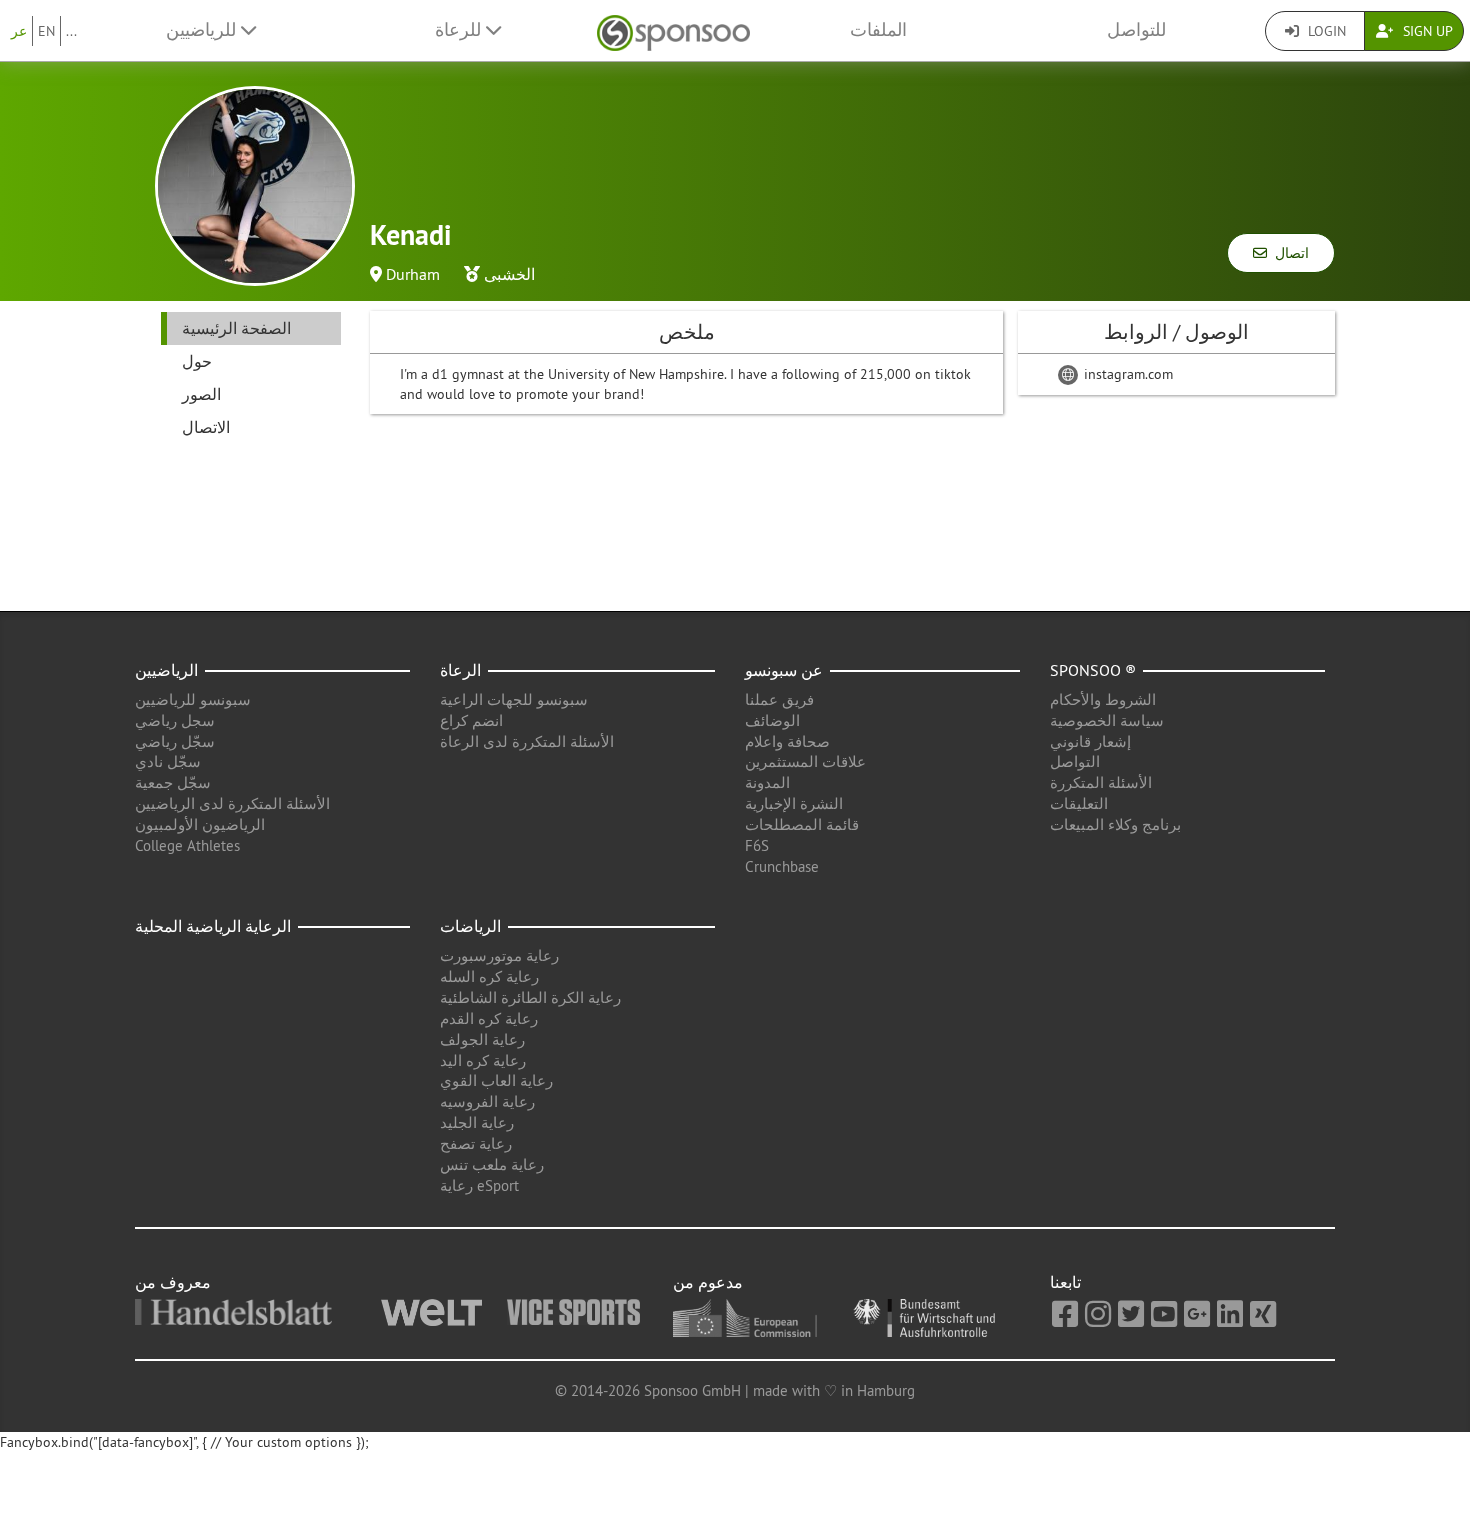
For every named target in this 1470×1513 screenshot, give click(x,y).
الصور (201, 394)
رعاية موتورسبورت (499, 955)
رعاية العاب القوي (496, 1080)
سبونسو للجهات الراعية (514, 699)
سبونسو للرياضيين (193, 699)
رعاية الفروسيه (487, 1101)
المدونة (767, 782)
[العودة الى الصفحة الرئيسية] (673, 30)
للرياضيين (203, 30)
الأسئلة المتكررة (1101, 782)
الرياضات (470, 926)
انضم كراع (471, 720)
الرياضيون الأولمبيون (200, 824)
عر (19, 31)
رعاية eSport (479, 1185)
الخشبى (509, 274)
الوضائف (772, 720)
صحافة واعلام (787, 741)
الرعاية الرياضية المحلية (213, 926)
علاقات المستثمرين (805, 761)
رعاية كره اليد (483, 1060)
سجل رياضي (175, 720)
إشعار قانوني (1090, 741)
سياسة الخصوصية (1107, 720)
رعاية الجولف (482, 1039)
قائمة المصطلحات (802, 824)
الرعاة (460, 670)
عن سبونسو (784, 670)
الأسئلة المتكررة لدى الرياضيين (232, 803)
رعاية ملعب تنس (492, 1164)
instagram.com (1126, 374)
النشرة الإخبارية (794, 803)
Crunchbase (782, 866)
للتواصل (1136, 30)
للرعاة (460, 30)
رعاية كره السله (489, 976)
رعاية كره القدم (489, 1018)
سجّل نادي (168, 761)
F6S (757, 845)
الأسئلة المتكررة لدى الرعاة (527, 741)
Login (1325, 31)
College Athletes (187, 845)
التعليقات (1079, 803)
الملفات (878, 30)
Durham (413, 274)
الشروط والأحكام (1103, 699)
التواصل (1075, 761)
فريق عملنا (779, 699)
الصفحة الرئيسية (236, 328)
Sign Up (1426, 31)
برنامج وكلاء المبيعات (1115, 824)
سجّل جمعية (173, 782)
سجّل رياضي (175, 741)
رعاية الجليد (477, 1122)
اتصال (1288, 253)
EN (46, 31)
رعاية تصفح (476, 1143)
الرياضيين (166, 670)
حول (197, 361)
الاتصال (206, 427)
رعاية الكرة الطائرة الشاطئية (530, 997)
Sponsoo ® (1093, 670)
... (71, 31)
